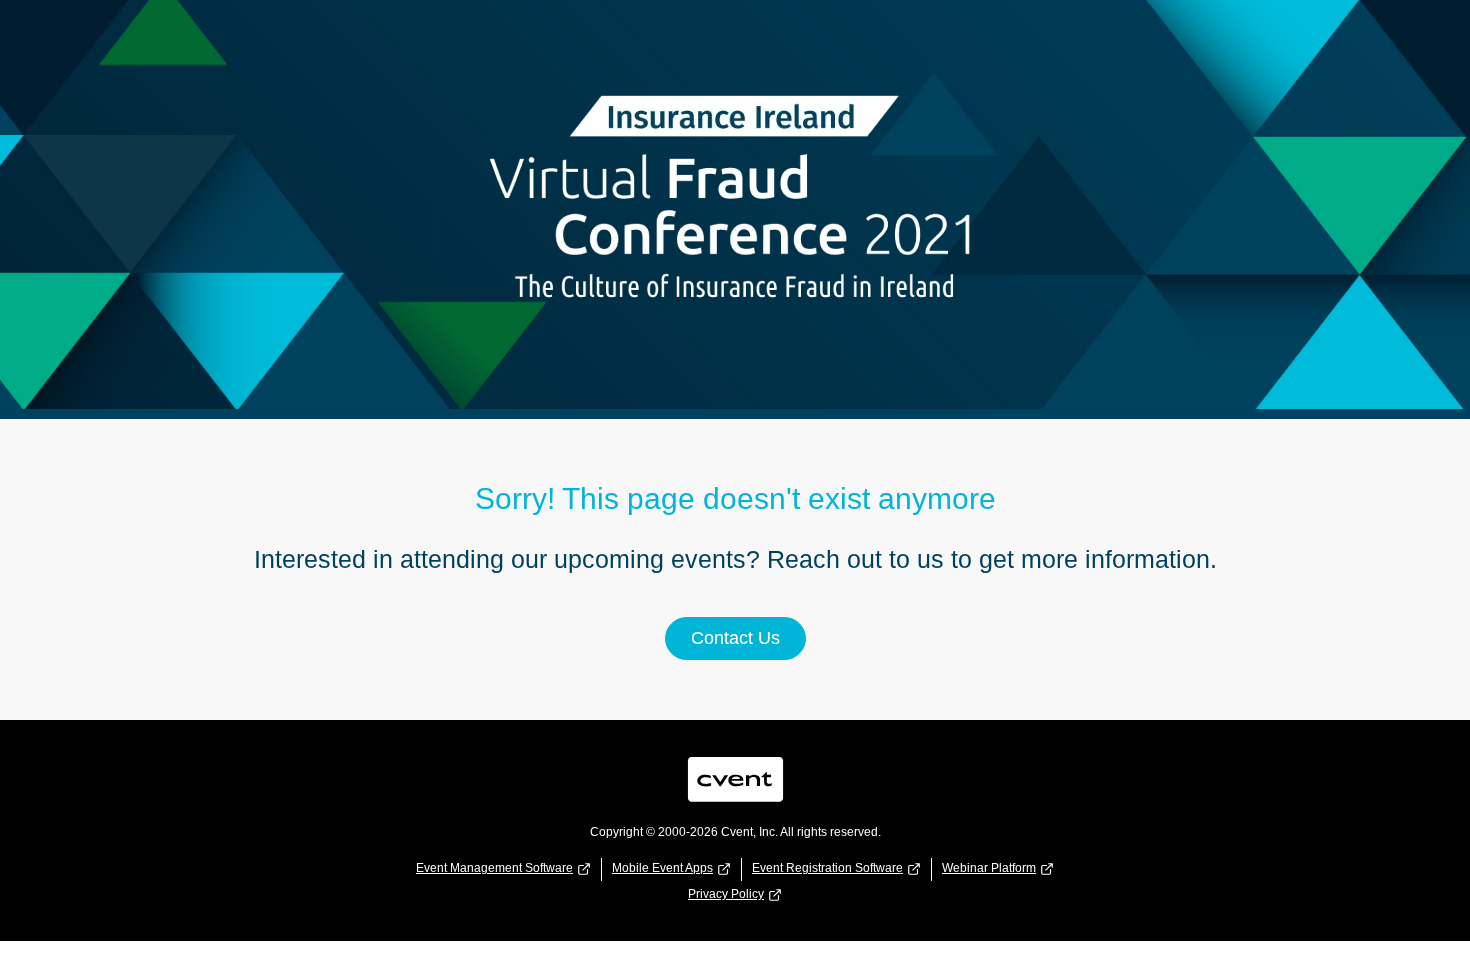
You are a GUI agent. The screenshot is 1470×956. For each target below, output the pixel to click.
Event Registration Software (827, 868)
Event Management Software (494, 868)
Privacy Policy (726, 894)
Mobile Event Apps (662, 868)
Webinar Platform (989, 868)
